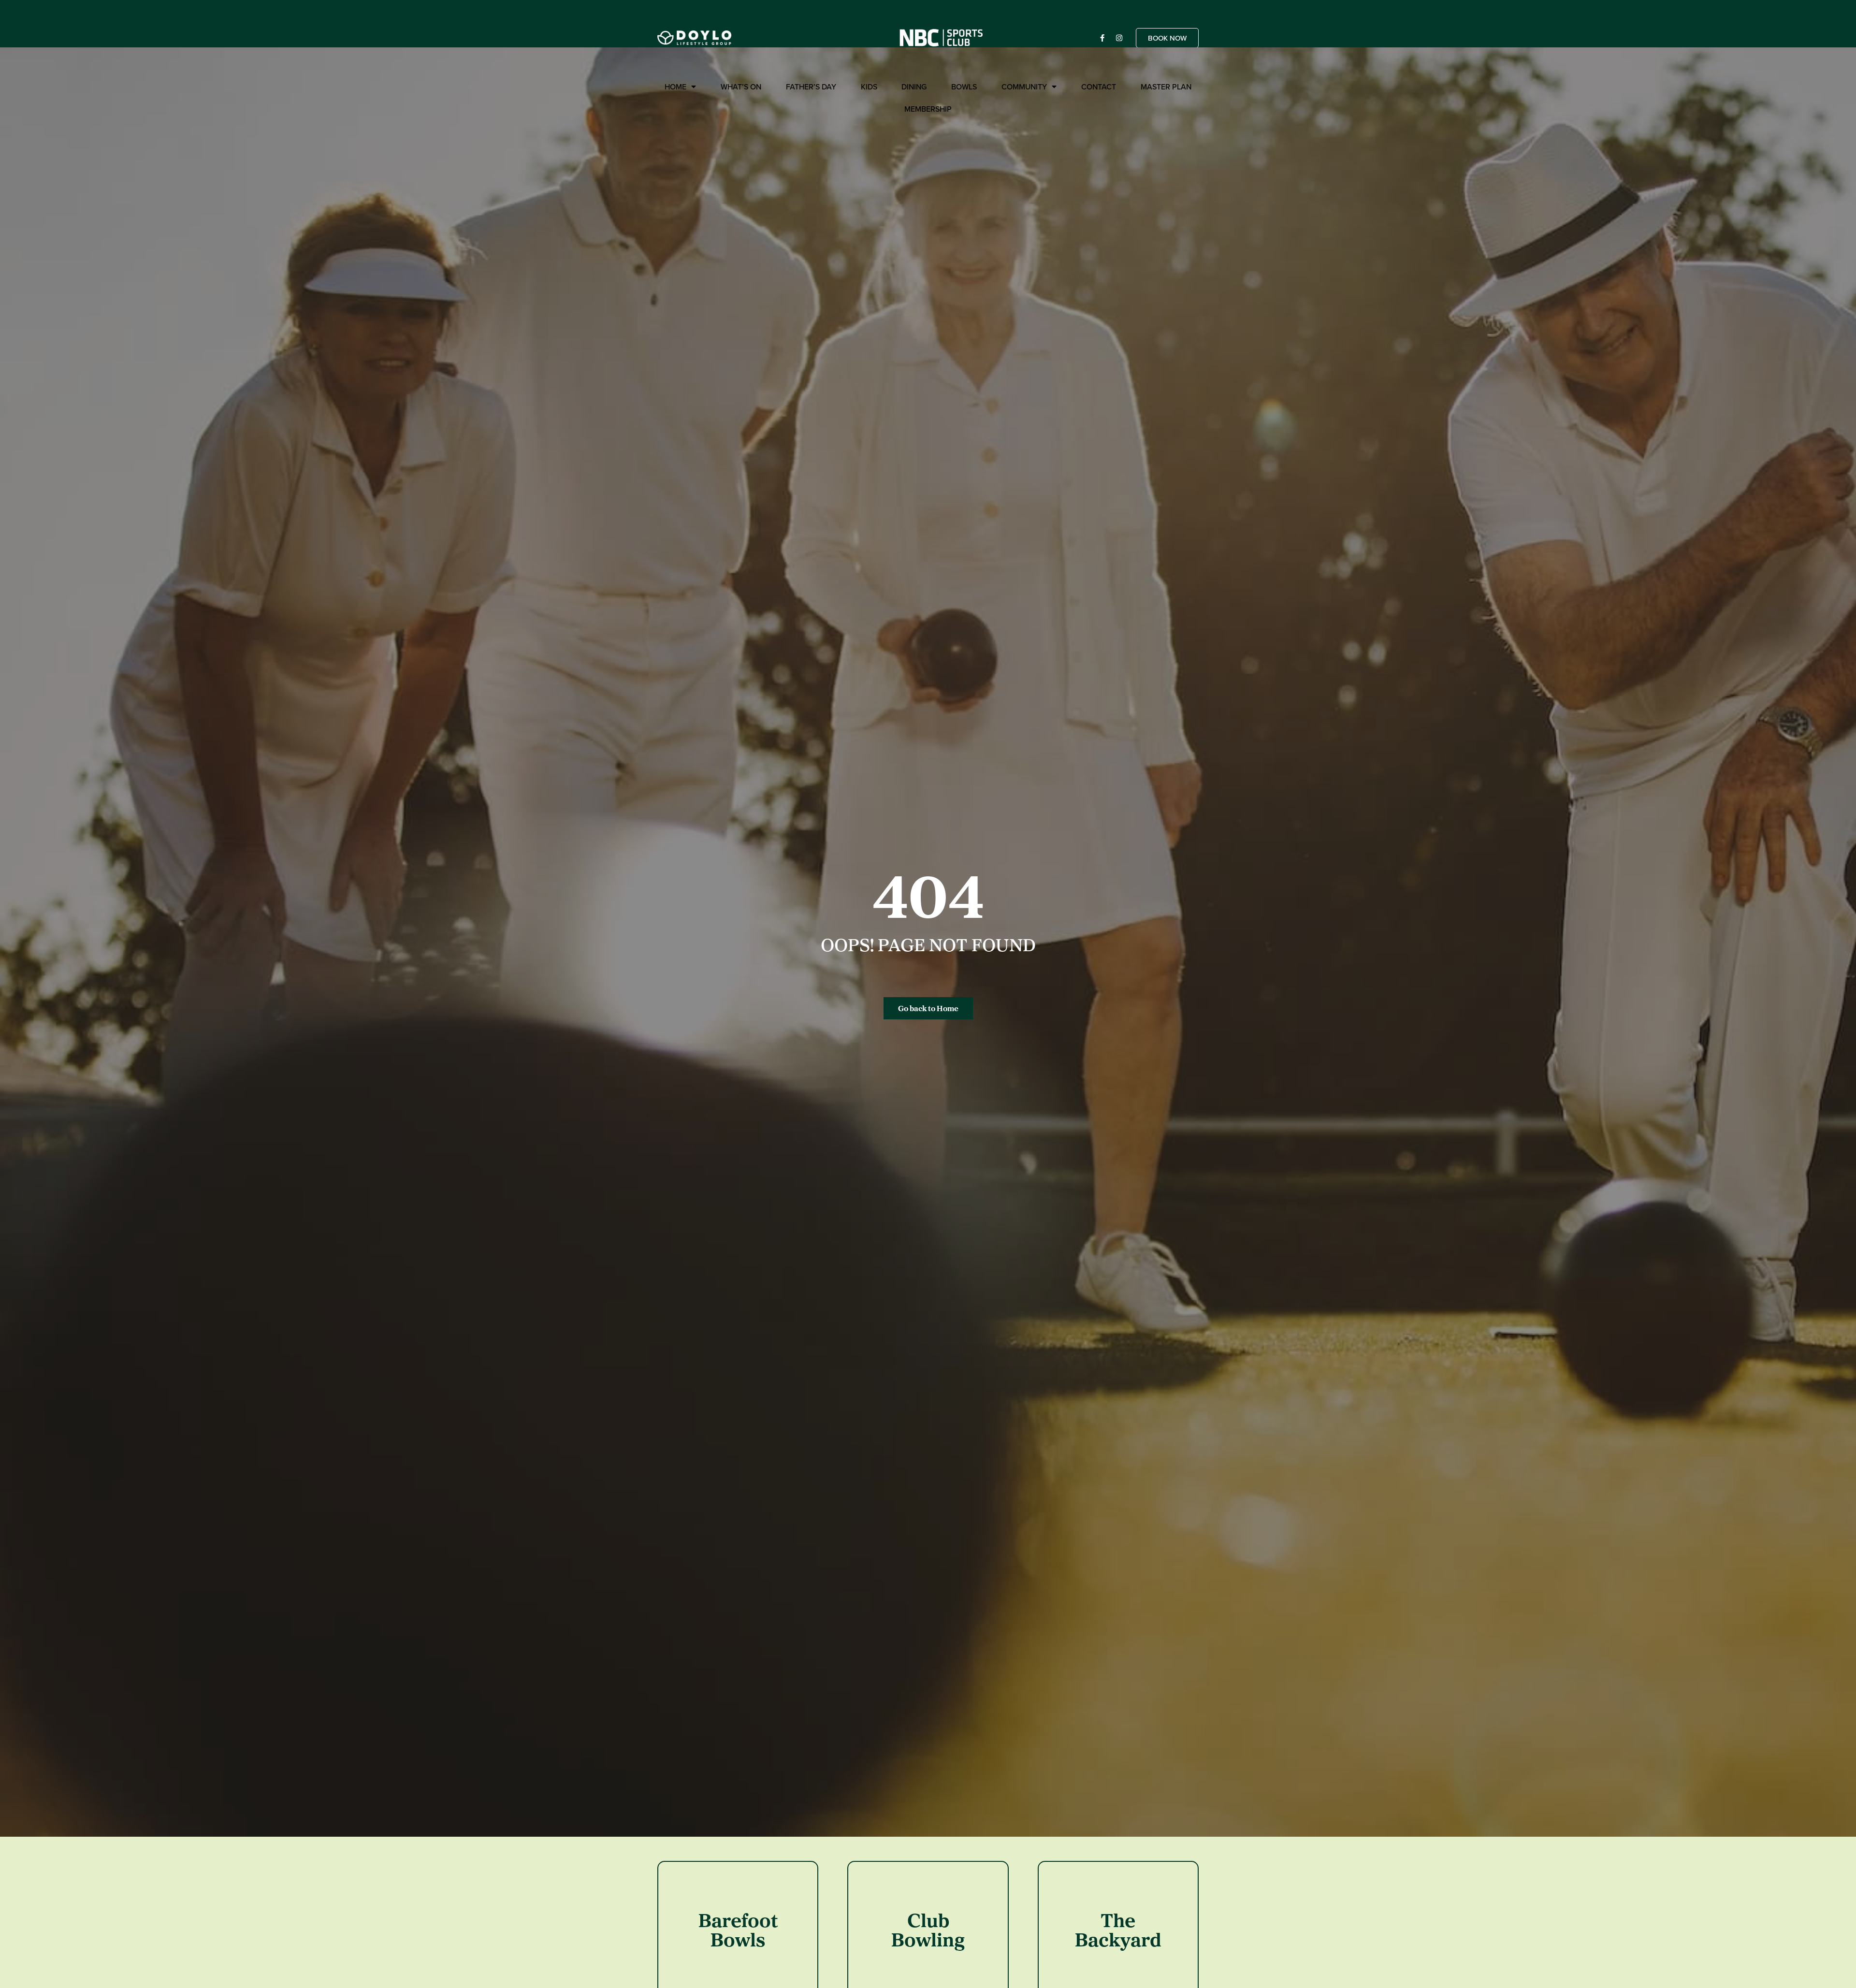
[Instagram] (1119, 38)
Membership (928, 109)
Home (675, 87)
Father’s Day (811, 87)
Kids (869, 87)
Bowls (964, 87)
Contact (1099, 87)
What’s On (741, 87)
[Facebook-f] (1102, 38)
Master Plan (1166, 87)
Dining (914, 87)
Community (1024, 87)
